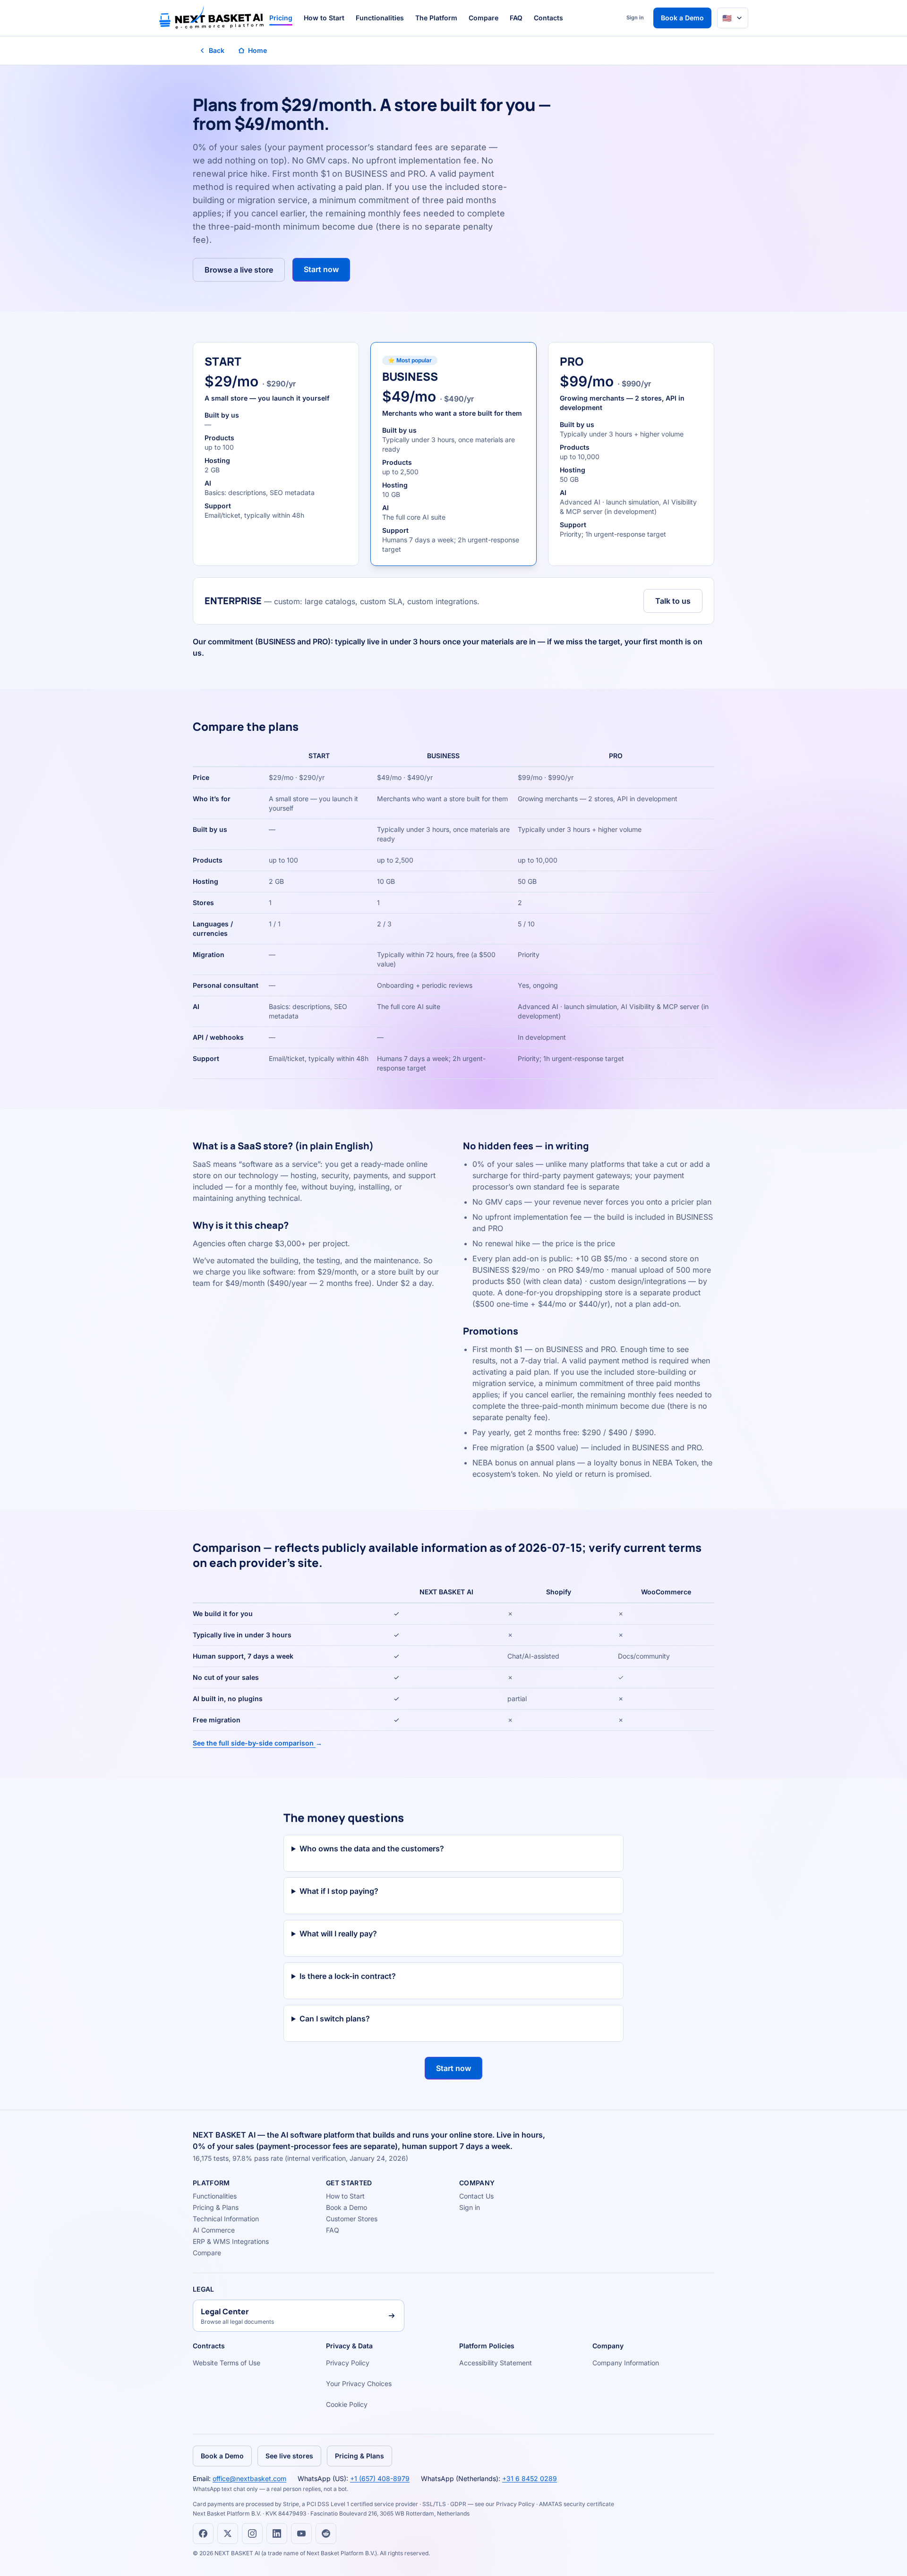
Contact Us (476, 2196)
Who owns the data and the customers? (372, 1849)
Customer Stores (352, 2219)
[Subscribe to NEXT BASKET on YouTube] (301, 2533)
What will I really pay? (338, 1934)
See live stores (289, 2456)
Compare (483, 18)
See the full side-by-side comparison (257, 1743)
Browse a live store (239, 270)
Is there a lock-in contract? (348, 1976)
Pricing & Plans (216, 2207)
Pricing (281, 18)
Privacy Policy (348, 2363)
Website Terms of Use (227, 2363)
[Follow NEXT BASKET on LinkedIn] (277, 2533)
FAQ (516, 18)
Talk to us (673, 601)
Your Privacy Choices (359, 2383)
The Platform (436, 18)
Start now (321, 269)
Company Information (626, 2363)
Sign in (635, 17)
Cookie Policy (347, 2404)
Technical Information (226, 2219)
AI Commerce (214, 2230)
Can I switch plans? (335, 2019)
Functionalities (380, 18)
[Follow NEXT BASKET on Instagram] (252, 2533)
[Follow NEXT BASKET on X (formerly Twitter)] (228, 2533)
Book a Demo (682, 18)
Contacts (548, 18)
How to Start (324, 18)
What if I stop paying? (339, 1891)
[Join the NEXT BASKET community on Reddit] (326, 2533)
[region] (453, 912)
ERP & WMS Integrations (231, 2241)
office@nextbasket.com (249, 2478)
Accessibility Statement (496, 2363)
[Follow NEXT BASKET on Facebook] (203, 2533)
